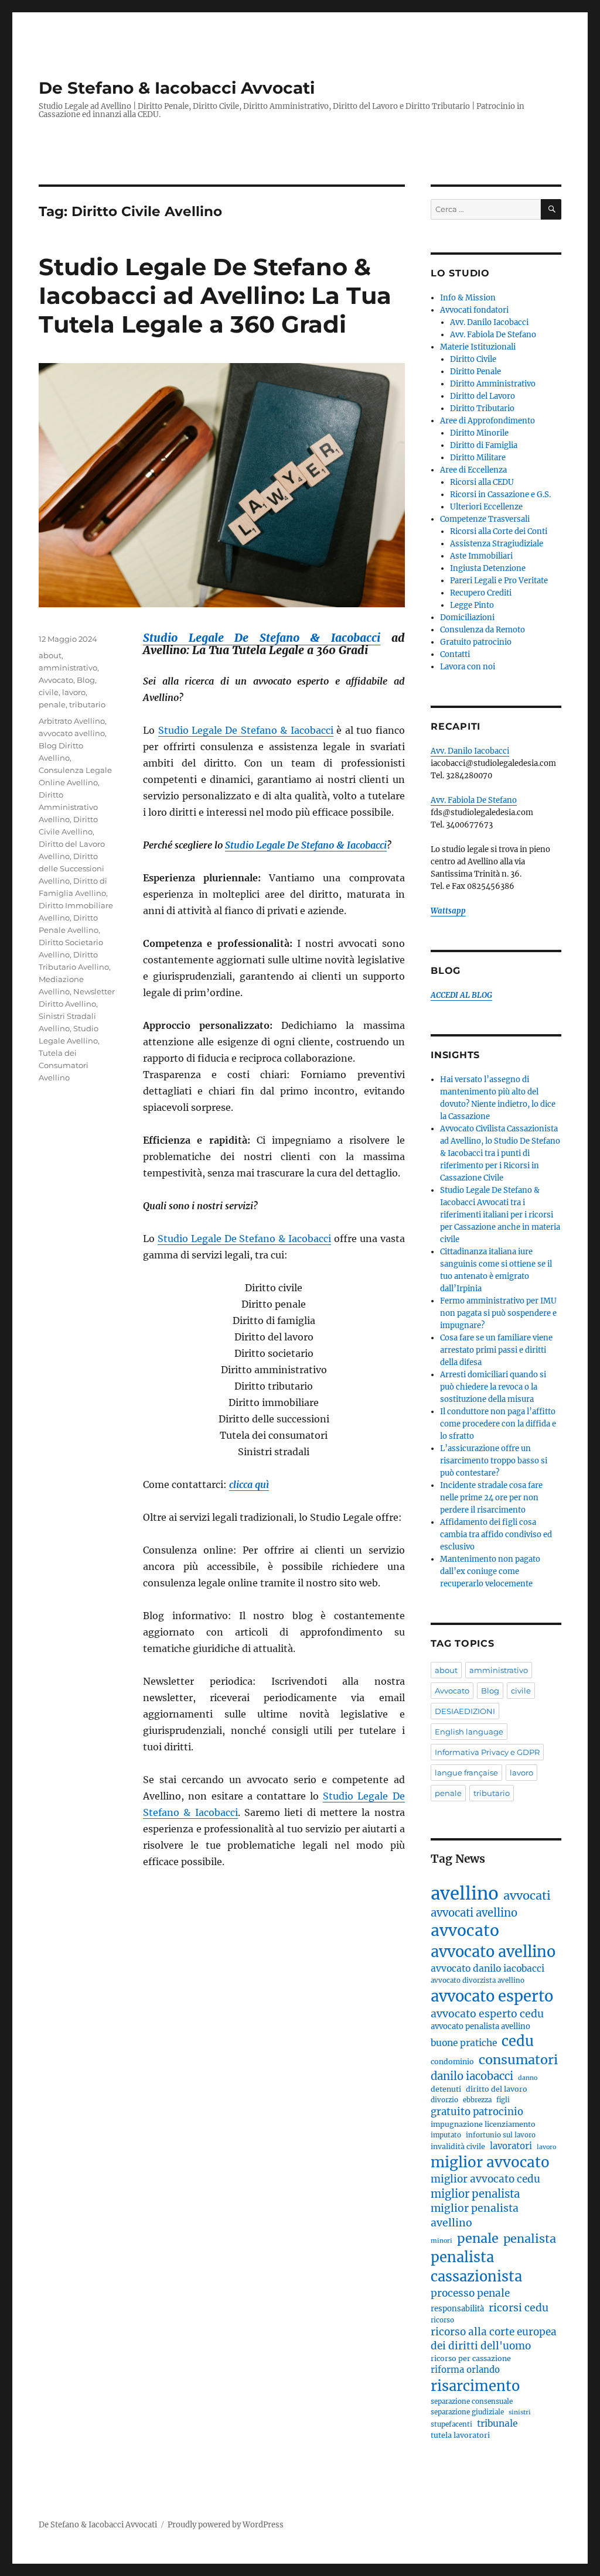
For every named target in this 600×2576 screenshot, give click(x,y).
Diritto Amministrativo (493, 384)
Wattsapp (448, 911)
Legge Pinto (472, 605)
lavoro (74, 692)
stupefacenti (451, 2424)
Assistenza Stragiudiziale (497, 544)
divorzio (444, 2100)
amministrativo (68, 668)
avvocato (465, 1930)
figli (503, 2100)
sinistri (520, 2412)
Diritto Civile (473, 359)
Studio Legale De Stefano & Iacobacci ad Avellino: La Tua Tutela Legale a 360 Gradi (215, 295)
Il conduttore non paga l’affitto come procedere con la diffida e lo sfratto (498, 1424)
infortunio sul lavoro (501, 2135)
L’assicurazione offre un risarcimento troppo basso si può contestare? (494, 1461)
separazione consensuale (472, 2401)
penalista (530, 2238)
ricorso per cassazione (471, 2358)
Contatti (455, 654)
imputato (446, 2135)
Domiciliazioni (467, 618)
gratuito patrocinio (477, 2112)
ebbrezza (477, 2100)
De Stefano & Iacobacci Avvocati (177, 88)
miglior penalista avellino (475, 2216)
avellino (465, 1893)
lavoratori (511, 2146)
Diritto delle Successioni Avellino (71, 868)
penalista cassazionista (476, 2267)
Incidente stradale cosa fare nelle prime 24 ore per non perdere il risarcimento (491, 1498)
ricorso (442, 2320)
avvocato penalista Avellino (480, 2026)
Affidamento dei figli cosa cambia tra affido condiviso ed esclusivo (496, 1535)
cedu (518, 2041)
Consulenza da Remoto (483, 630)
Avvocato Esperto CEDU (487, 2014)
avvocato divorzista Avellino (478, 1980)
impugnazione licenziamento (483, 2124)
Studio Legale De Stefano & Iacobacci (262, 638)
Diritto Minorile (479, 433)
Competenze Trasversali (485, 519)
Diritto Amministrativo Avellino (68, 807)
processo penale (470, 2293)
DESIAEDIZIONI (465, 1711)
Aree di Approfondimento (487, 421)
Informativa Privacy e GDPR (487, 1752)
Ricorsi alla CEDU (482, 482)
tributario (87, 704)
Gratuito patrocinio (476, 642)
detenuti (446, 2089)
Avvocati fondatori (474, 310)
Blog (86, 680)
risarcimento (475, 2386)
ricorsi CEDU (519, 2308)
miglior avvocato (490, 2162)
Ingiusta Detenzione (488, 568)
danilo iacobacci (472, 2076)
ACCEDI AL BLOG (461, 995)
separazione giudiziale (467, 2412)
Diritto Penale (475, 372)
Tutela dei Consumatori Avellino (64, 1065)
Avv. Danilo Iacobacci (489, 322)
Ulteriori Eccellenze (486, 507)
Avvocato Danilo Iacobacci (487, 1968)
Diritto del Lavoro (483, 396)
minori (442, 2241)
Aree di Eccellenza (473, 470)
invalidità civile (458, 2146)
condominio (452, 2062)
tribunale (497, 2423)
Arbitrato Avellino (72, 721)
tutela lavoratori (460, 2435)
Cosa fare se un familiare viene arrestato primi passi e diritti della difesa (496, 1350)
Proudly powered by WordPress (226, 2525)
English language (469, 1732)
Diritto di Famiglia (484, 445)
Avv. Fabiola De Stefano (493, 335)
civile (49, 692)
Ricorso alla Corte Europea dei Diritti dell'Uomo (494, 2339)
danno (528, 2078)
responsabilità (457, 2309)
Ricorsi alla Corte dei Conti (499, 531)
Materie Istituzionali (478, 347)
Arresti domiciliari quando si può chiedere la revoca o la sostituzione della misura (493, 1387)
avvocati (527, 1895)
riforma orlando (465, 2370)
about (50, 655)
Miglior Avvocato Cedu (485, 2179)
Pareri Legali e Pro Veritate (499, 581)
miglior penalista (475, 2194)
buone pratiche (464, 2043)
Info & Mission (468, 298)
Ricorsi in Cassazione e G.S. (500, 495)
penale (52, 704)
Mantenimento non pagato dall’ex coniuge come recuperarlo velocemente (490, 1571)
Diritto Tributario (482, 408)
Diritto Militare (478, 458)
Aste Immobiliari (481, 556)
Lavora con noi (468, 667)
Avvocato (56, 680)
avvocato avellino (72, 733)
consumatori (518, 2060)
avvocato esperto (492, 1996)
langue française (466, 1773)
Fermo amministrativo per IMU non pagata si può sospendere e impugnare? (498, 1313)
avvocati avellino (474, 1913)
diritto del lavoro (497, 2089)
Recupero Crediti (481, 593)
